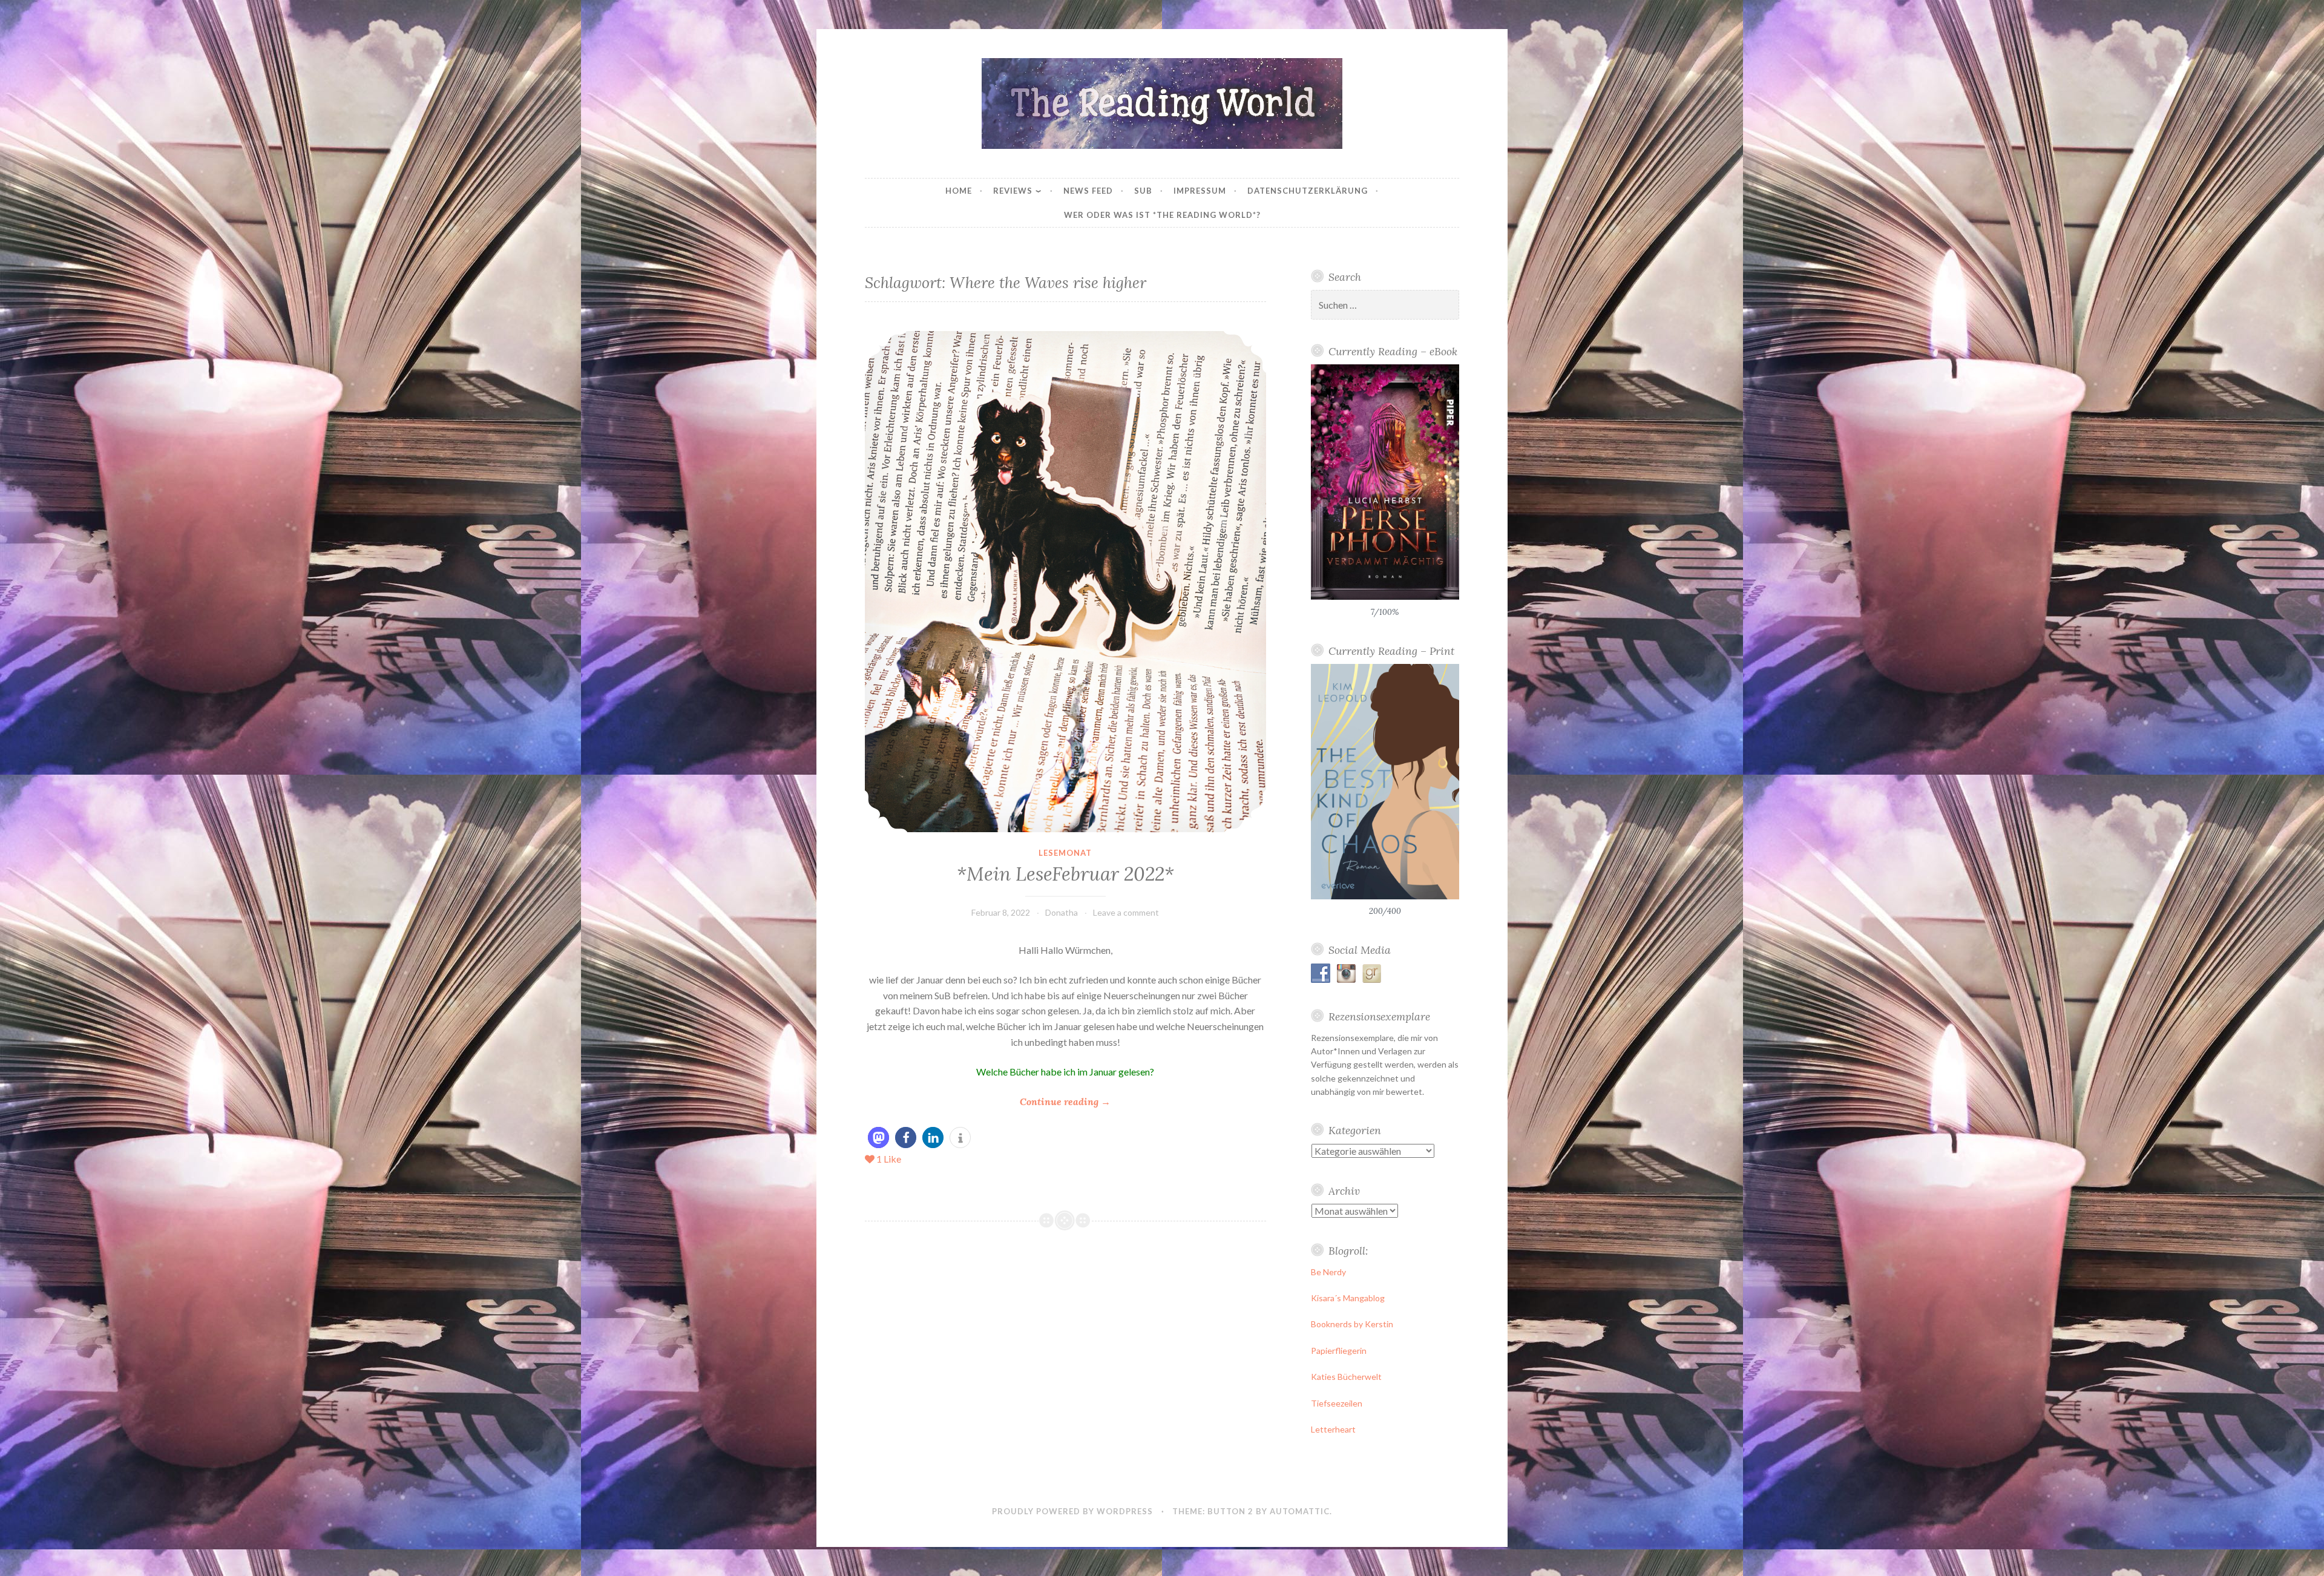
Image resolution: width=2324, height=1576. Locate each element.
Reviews (1013, 191)
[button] (878, 1138)
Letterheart (1333, 1429)
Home (959, 191)
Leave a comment (1126, 912)
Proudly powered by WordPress (1072, 1511)
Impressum (1200, 191)
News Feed (1088, 191)
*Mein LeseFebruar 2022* (1065, 874)
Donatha (1062, 912)
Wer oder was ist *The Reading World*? (1162, 215)
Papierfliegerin (1339, 1351)
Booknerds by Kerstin (1352, 1324)
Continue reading (1065, 1102)
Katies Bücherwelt (1346, 1377)
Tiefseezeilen (1337, 1403)
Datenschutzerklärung (1308, 191)
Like (889, 1159)
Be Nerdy (1328, 1272)
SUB (1143, 191)
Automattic (1300, 1511)
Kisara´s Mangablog (1348, 1298)
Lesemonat (1065, 853)
